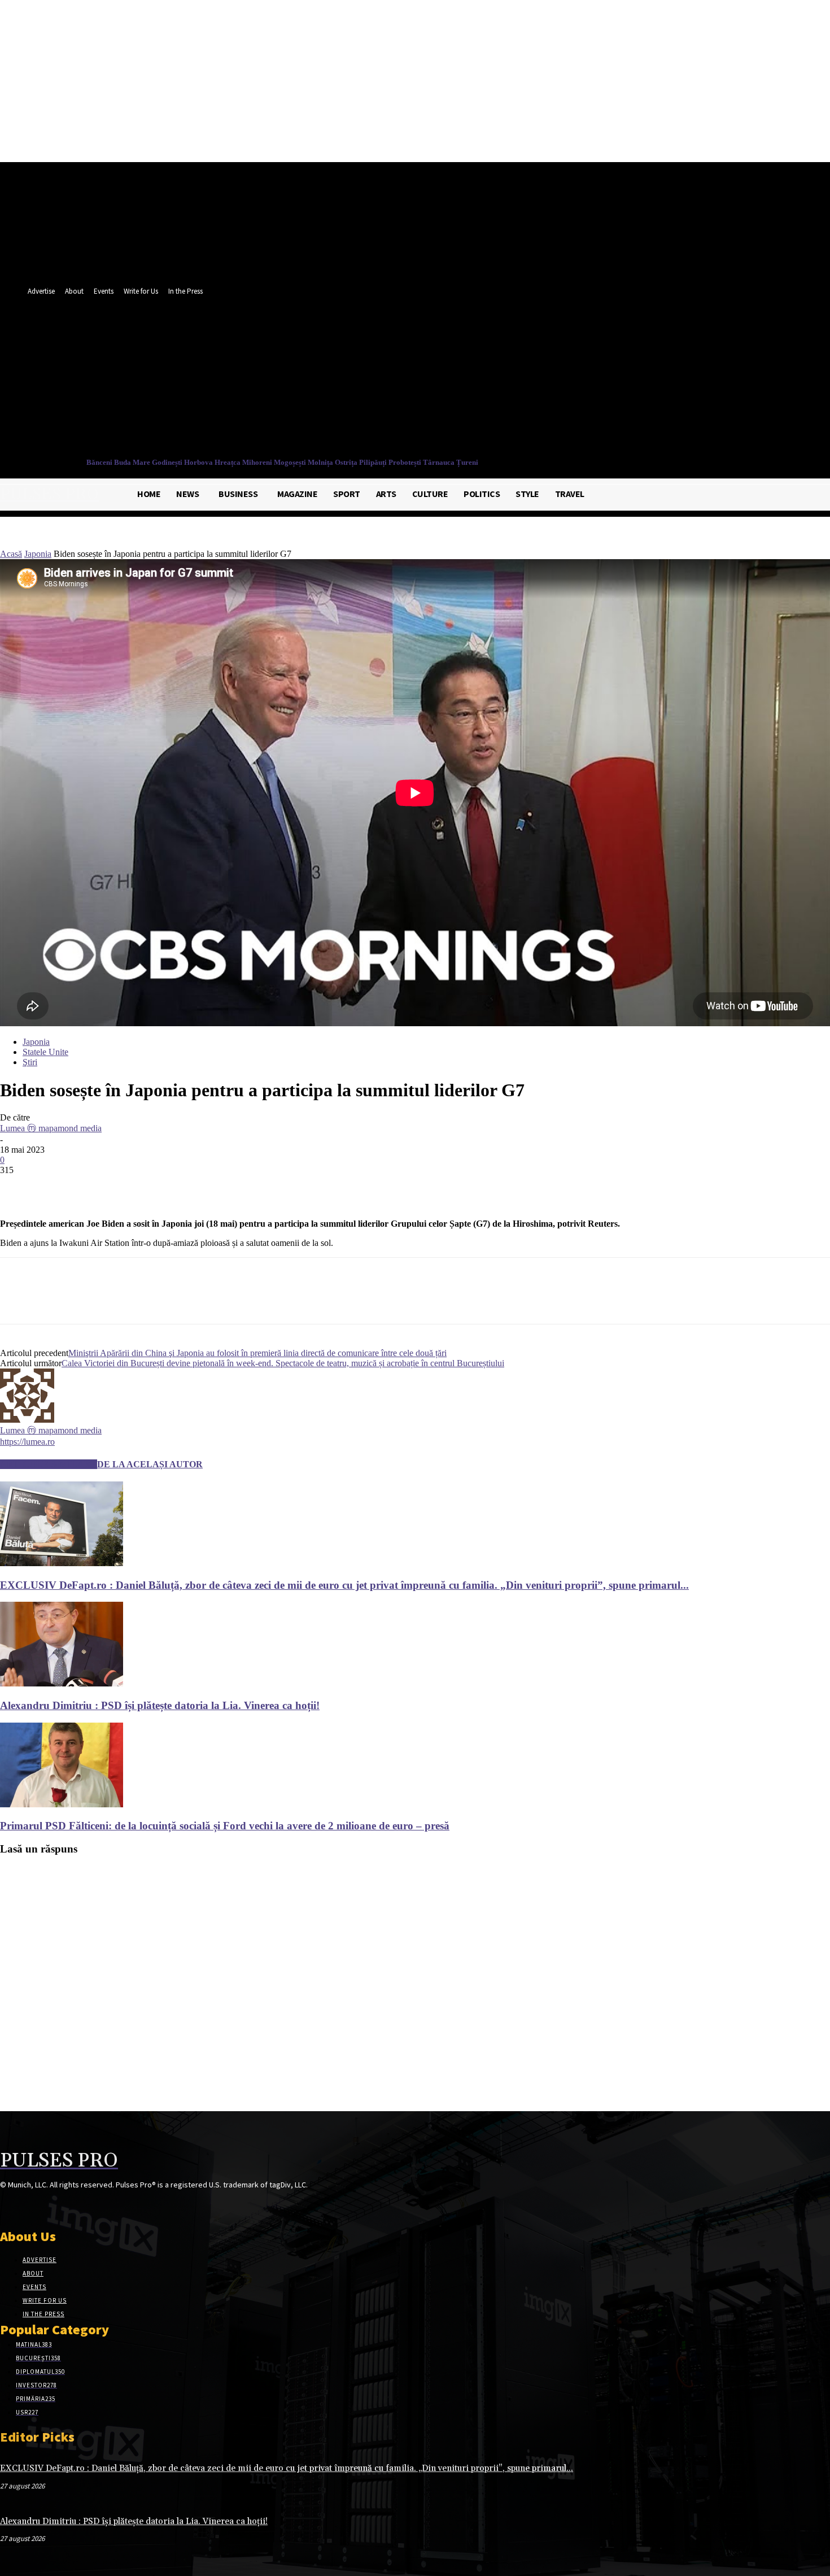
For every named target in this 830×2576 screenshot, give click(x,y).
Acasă (11, 554)
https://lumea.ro (27, 1442)
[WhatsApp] (141, 1187)
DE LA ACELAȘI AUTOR (150, 1464)
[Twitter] (518, 380)
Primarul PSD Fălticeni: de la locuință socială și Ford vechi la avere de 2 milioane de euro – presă (225, 1826)
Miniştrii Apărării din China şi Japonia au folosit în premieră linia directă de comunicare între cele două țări (257, 1353)
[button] (536, 405)
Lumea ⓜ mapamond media (51, 1128)
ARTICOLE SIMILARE (49, 1464)
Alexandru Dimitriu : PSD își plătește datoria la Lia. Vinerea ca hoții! (160, 1705)
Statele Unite (45, 1052)
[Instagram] (27, 2206)
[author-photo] (27, 1420)
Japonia (38, 554)
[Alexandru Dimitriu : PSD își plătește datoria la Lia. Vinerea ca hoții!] (62, 1683)
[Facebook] (497, 380)
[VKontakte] (67, 2206)
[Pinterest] (100, 1187)
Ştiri (30, 1062)
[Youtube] (539, 380)
